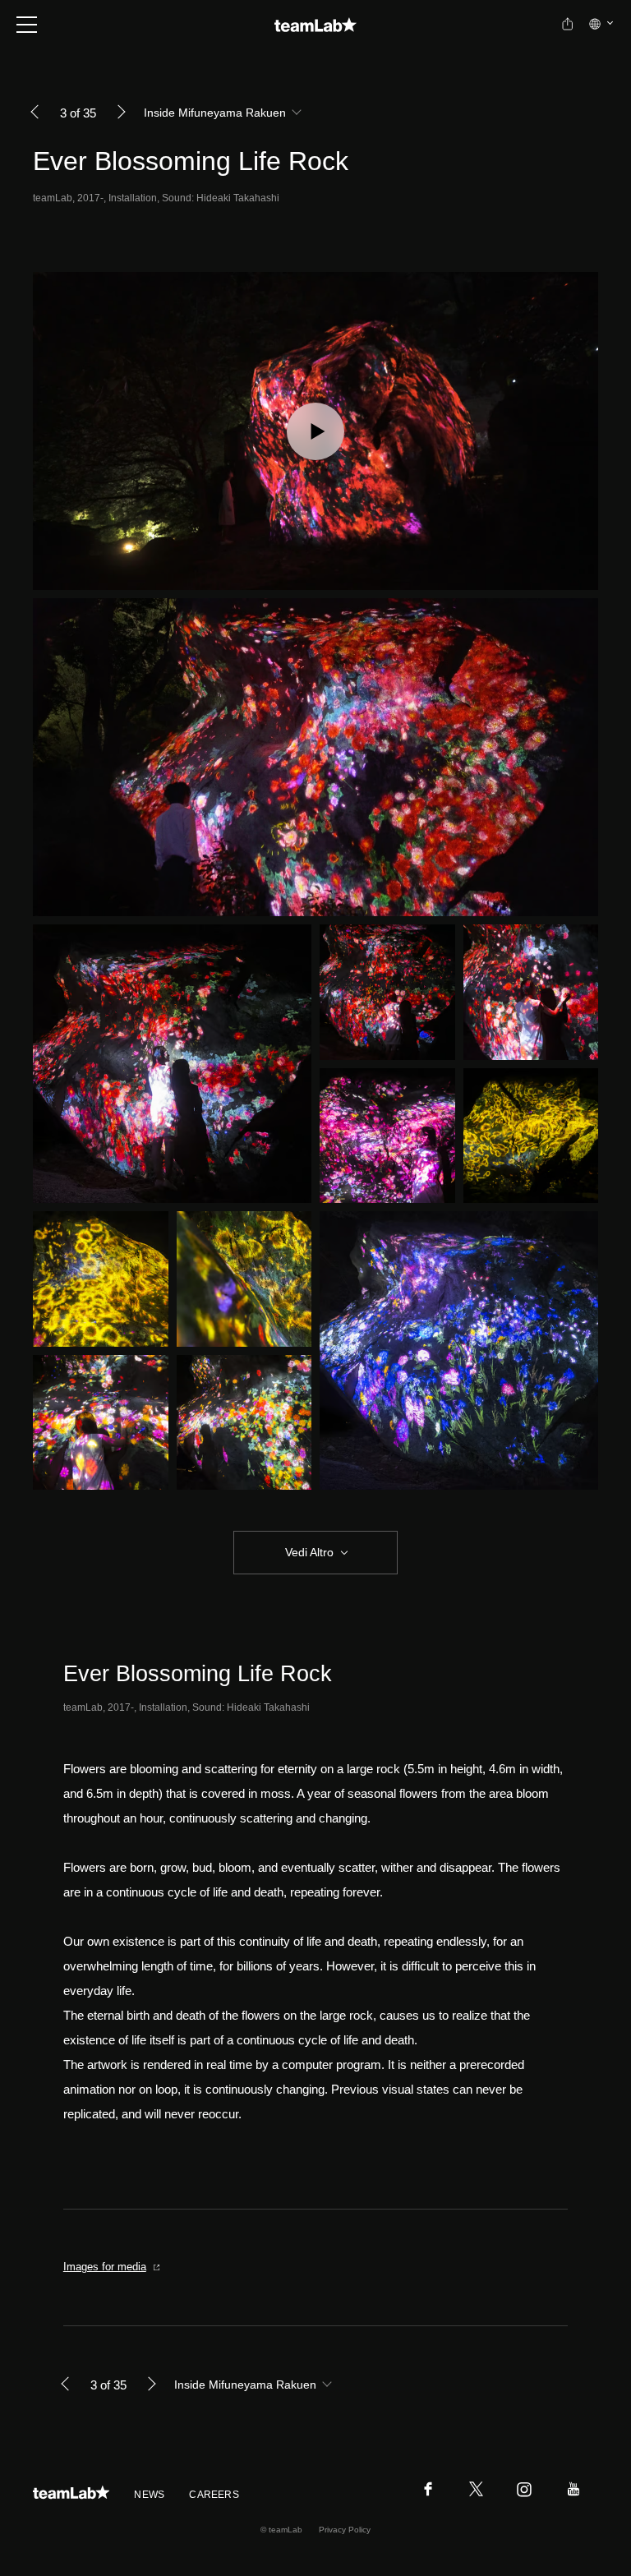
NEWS (149, 2495)
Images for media (105, 2267)
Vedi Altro (309, 1552)
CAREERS (214, 2495)
